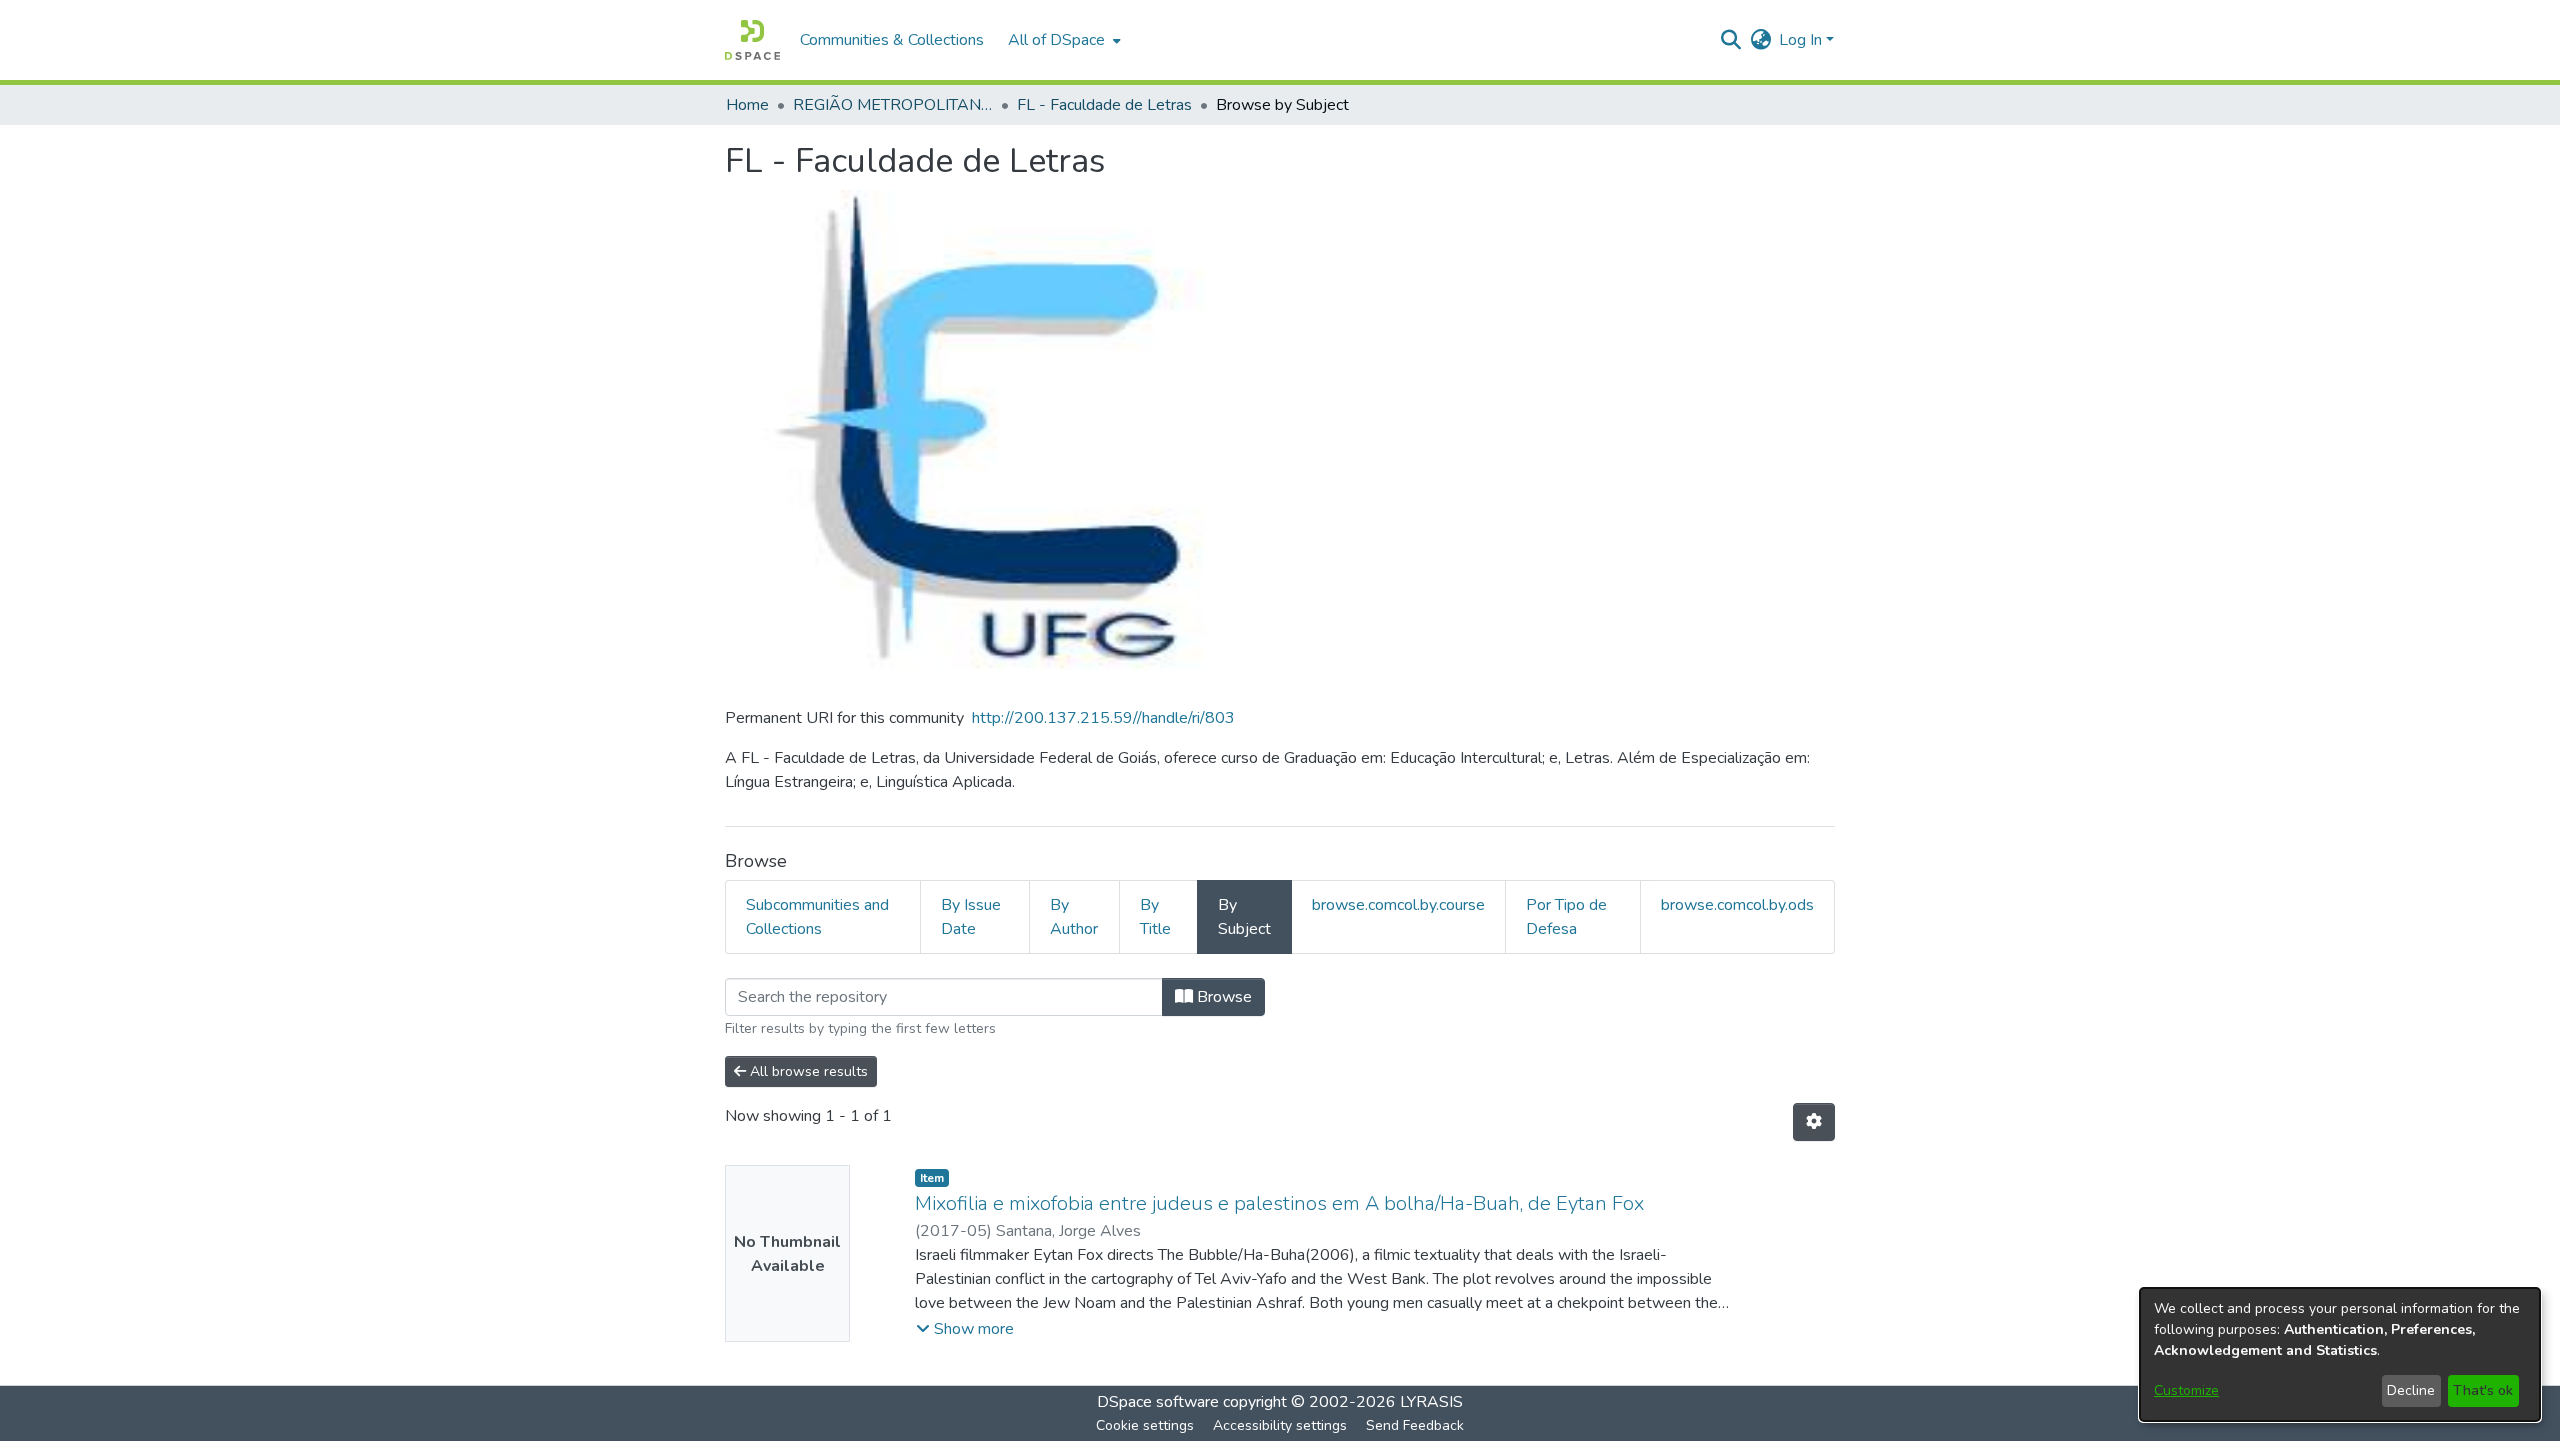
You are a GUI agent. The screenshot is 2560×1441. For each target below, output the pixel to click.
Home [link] (747, 105)
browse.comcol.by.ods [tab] (1737, 905)
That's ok (2483, 1390)
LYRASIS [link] (1431, 1402)
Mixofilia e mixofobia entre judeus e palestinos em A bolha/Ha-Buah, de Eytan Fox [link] (1279, 1203)
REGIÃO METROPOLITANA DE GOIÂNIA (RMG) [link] (893, 105)
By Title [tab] (1155, 917)
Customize (2186, 1390)
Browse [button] (1222, 997)
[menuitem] (1062, 40)
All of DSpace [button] (1056, 40)
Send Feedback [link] (1415, 1425)
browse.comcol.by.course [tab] (1398, 905)
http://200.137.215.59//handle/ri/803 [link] (1103, 718)
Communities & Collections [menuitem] (892, 40)
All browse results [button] (807, 1071)
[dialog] (2340, 1354)
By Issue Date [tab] (971, 917)
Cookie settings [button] (1145, 1425)
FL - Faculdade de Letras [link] (1104, 105)
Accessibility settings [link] (1280, 1425)
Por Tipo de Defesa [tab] (1566, 917)
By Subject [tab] (1244, 917)
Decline (2411, 1390)
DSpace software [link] (1158, 1402)
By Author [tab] (1074, 917)
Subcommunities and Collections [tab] (817, 917)
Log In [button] (1802, 40)
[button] (752, 40)
